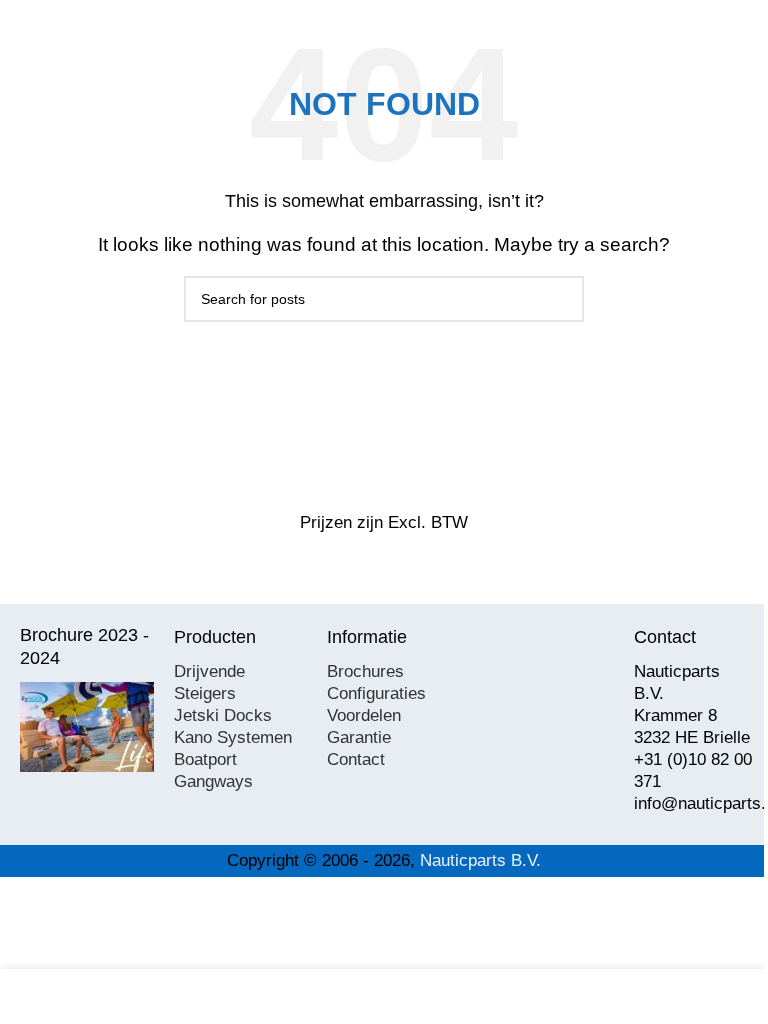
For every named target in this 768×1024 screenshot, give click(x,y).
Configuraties (376, 693)
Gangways (213, 781)
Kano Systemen (233, 737)
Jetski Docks (223, 715)
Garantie (359, 737)
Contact (356, 759)
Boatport (205, 759)
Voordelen (364, 715)
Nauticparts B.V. (480, 860)
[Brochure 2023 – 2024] (87, 727)
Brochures (365, 671)
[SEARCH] (561, 299)
